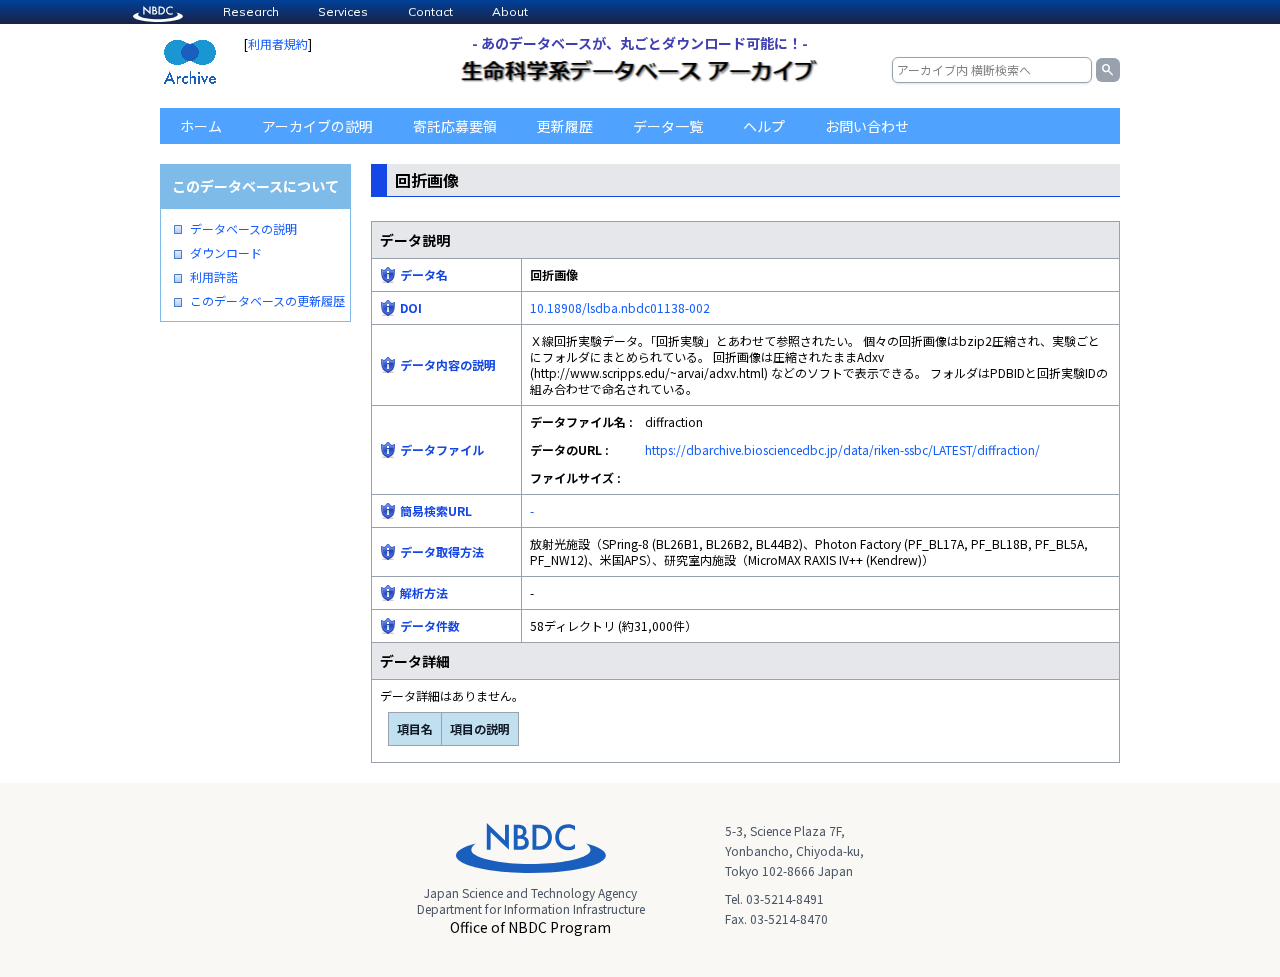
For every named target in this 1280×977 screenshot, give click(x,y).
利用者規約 (278, 43)
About (510, 11)
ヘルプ (764, 126)
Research (251, 11)
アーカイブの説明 (317, 126)
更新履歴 (565, 126)
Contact (430, 11)
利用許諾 (214, 277)
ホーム (201, 126)
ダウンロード (226, 253)
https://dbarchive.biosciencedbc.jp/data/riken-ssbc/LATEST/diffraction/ (842, 449)
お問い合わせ (867, 126)
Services (343, 11)
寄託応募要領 (455, 126)
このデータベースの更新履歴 (267, 301)
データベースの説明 (243, 229)
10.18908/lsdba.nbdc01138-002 (620, 307)
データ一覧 (668, 126)
